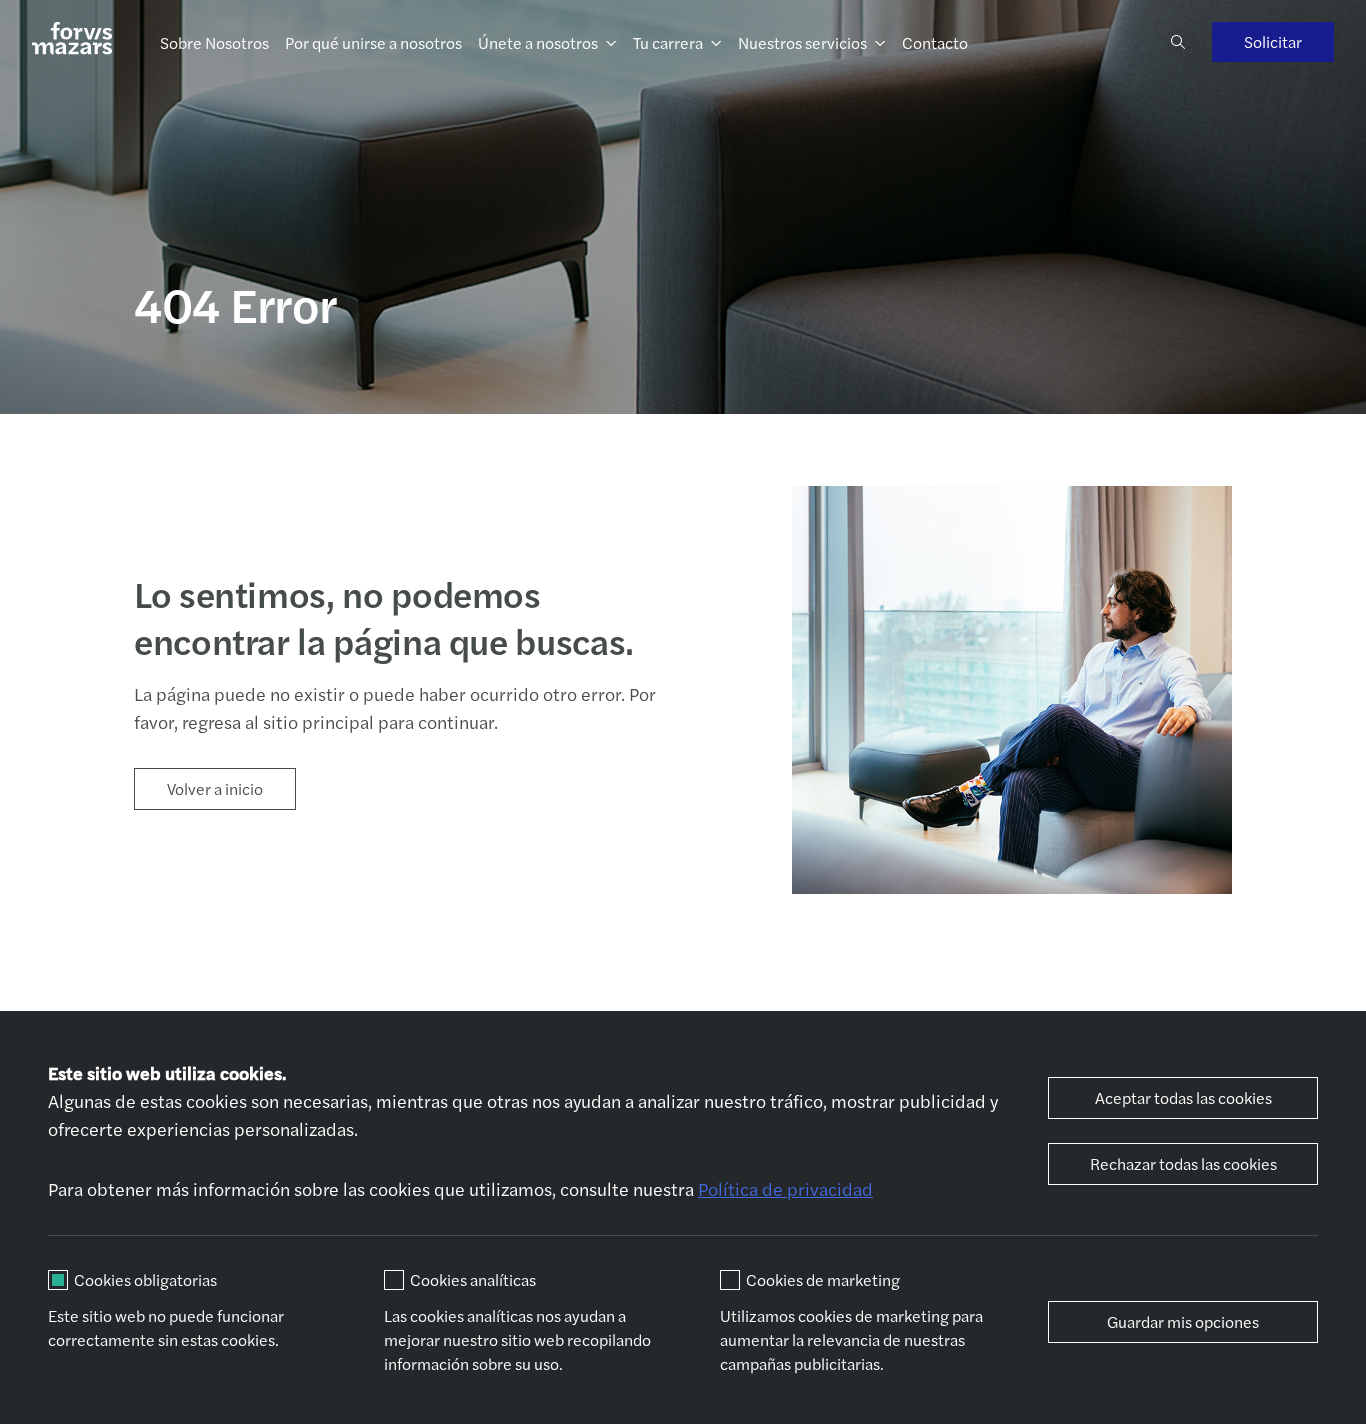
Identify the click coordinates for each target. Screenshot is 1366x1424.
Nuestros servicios (802, 42)
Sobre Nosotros (214, 42)
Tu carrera (668, 42)
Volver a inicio (215, 788)
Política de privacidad (785, 1188)
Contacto (935, 42)
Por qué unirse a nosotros (373, 42)
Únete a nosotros (538, 42)
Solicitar (1273, 41)
